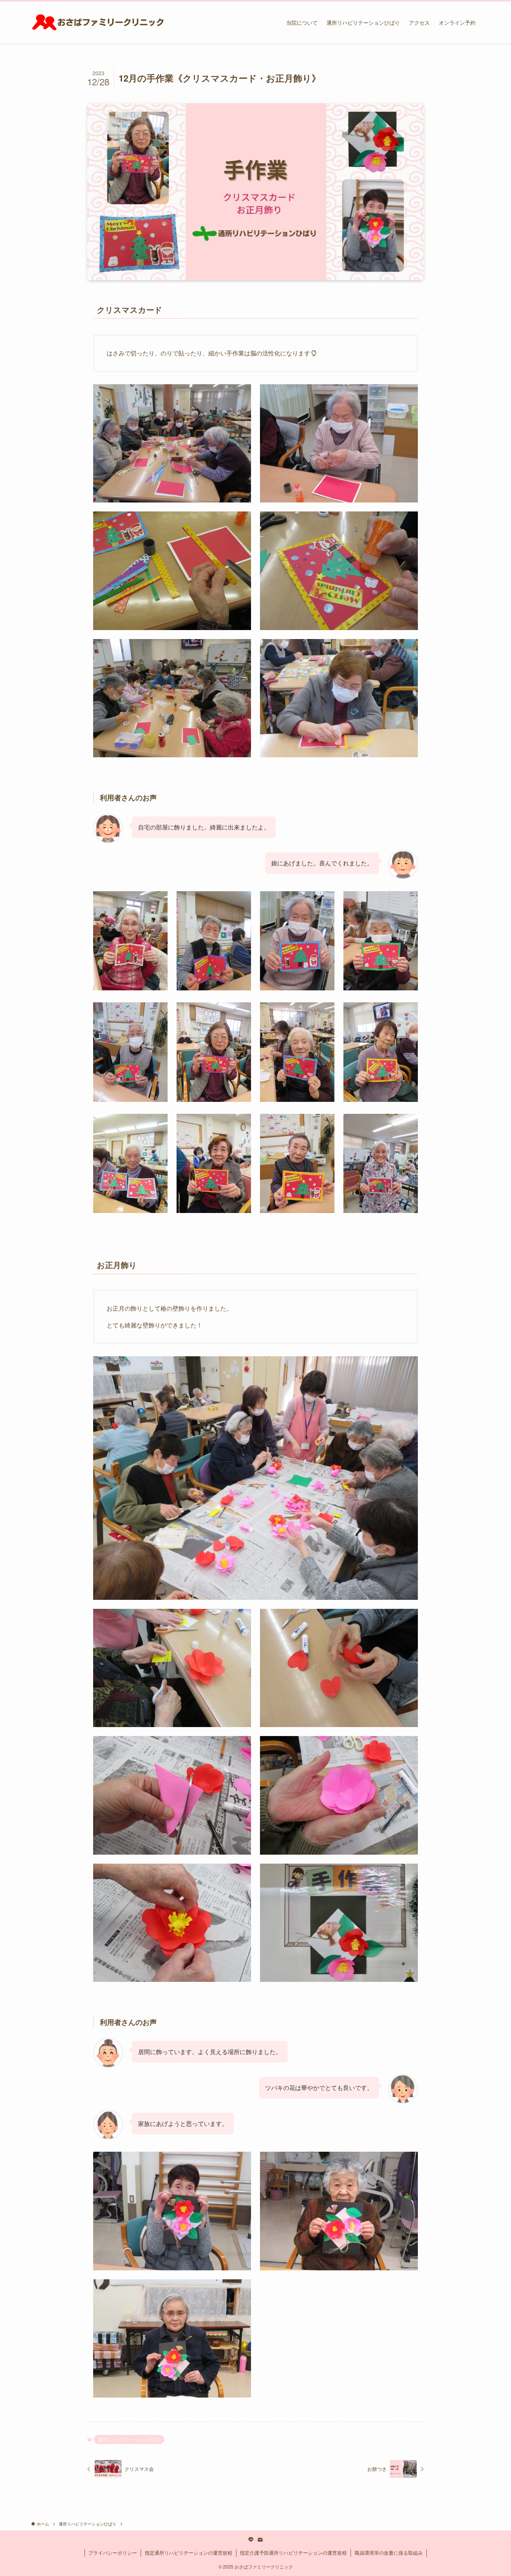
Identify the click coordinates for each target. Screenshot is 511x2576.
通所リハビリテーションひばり (129, 2439)
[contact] (260, 2540)
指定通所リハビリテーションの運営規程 (189, 2553)
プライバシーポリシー (113, 2553)
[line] (251, 2540)
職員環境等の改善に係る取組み (389, 2553)
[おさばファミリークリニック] (98, 22)
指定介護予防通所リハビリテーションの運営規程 (293, 2553)
